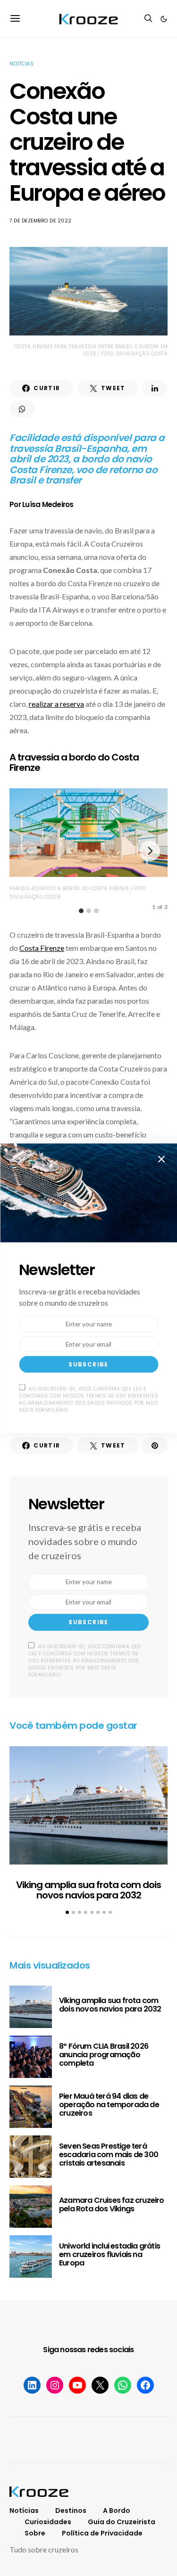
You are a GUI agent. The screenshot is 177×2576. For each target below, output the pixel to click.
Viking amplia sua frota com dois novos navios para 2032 (88, 1890)
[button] (164, 19)
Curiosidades (48, 2522)
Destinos (71, 2511)
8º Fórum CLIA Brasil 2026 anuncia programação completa (104, 2055)
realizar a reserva (56, 704)
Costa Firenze (42, 948)
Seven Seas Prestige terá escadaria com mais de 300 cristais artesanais (109, 2155)
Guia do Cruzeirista (122, 2522)
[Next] (150, 851)
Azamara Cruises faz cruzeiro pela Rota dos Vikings (112, 2204)
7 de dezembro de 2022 (41, 221)
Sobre (35, 2533)
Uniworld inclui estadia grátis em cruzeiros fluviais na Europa (110, 2254)
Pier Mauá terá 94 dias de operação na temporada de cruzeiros (109, 2105)
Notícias (21, 64)
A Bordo (117, 2511)
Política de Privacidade (102, 2533)
